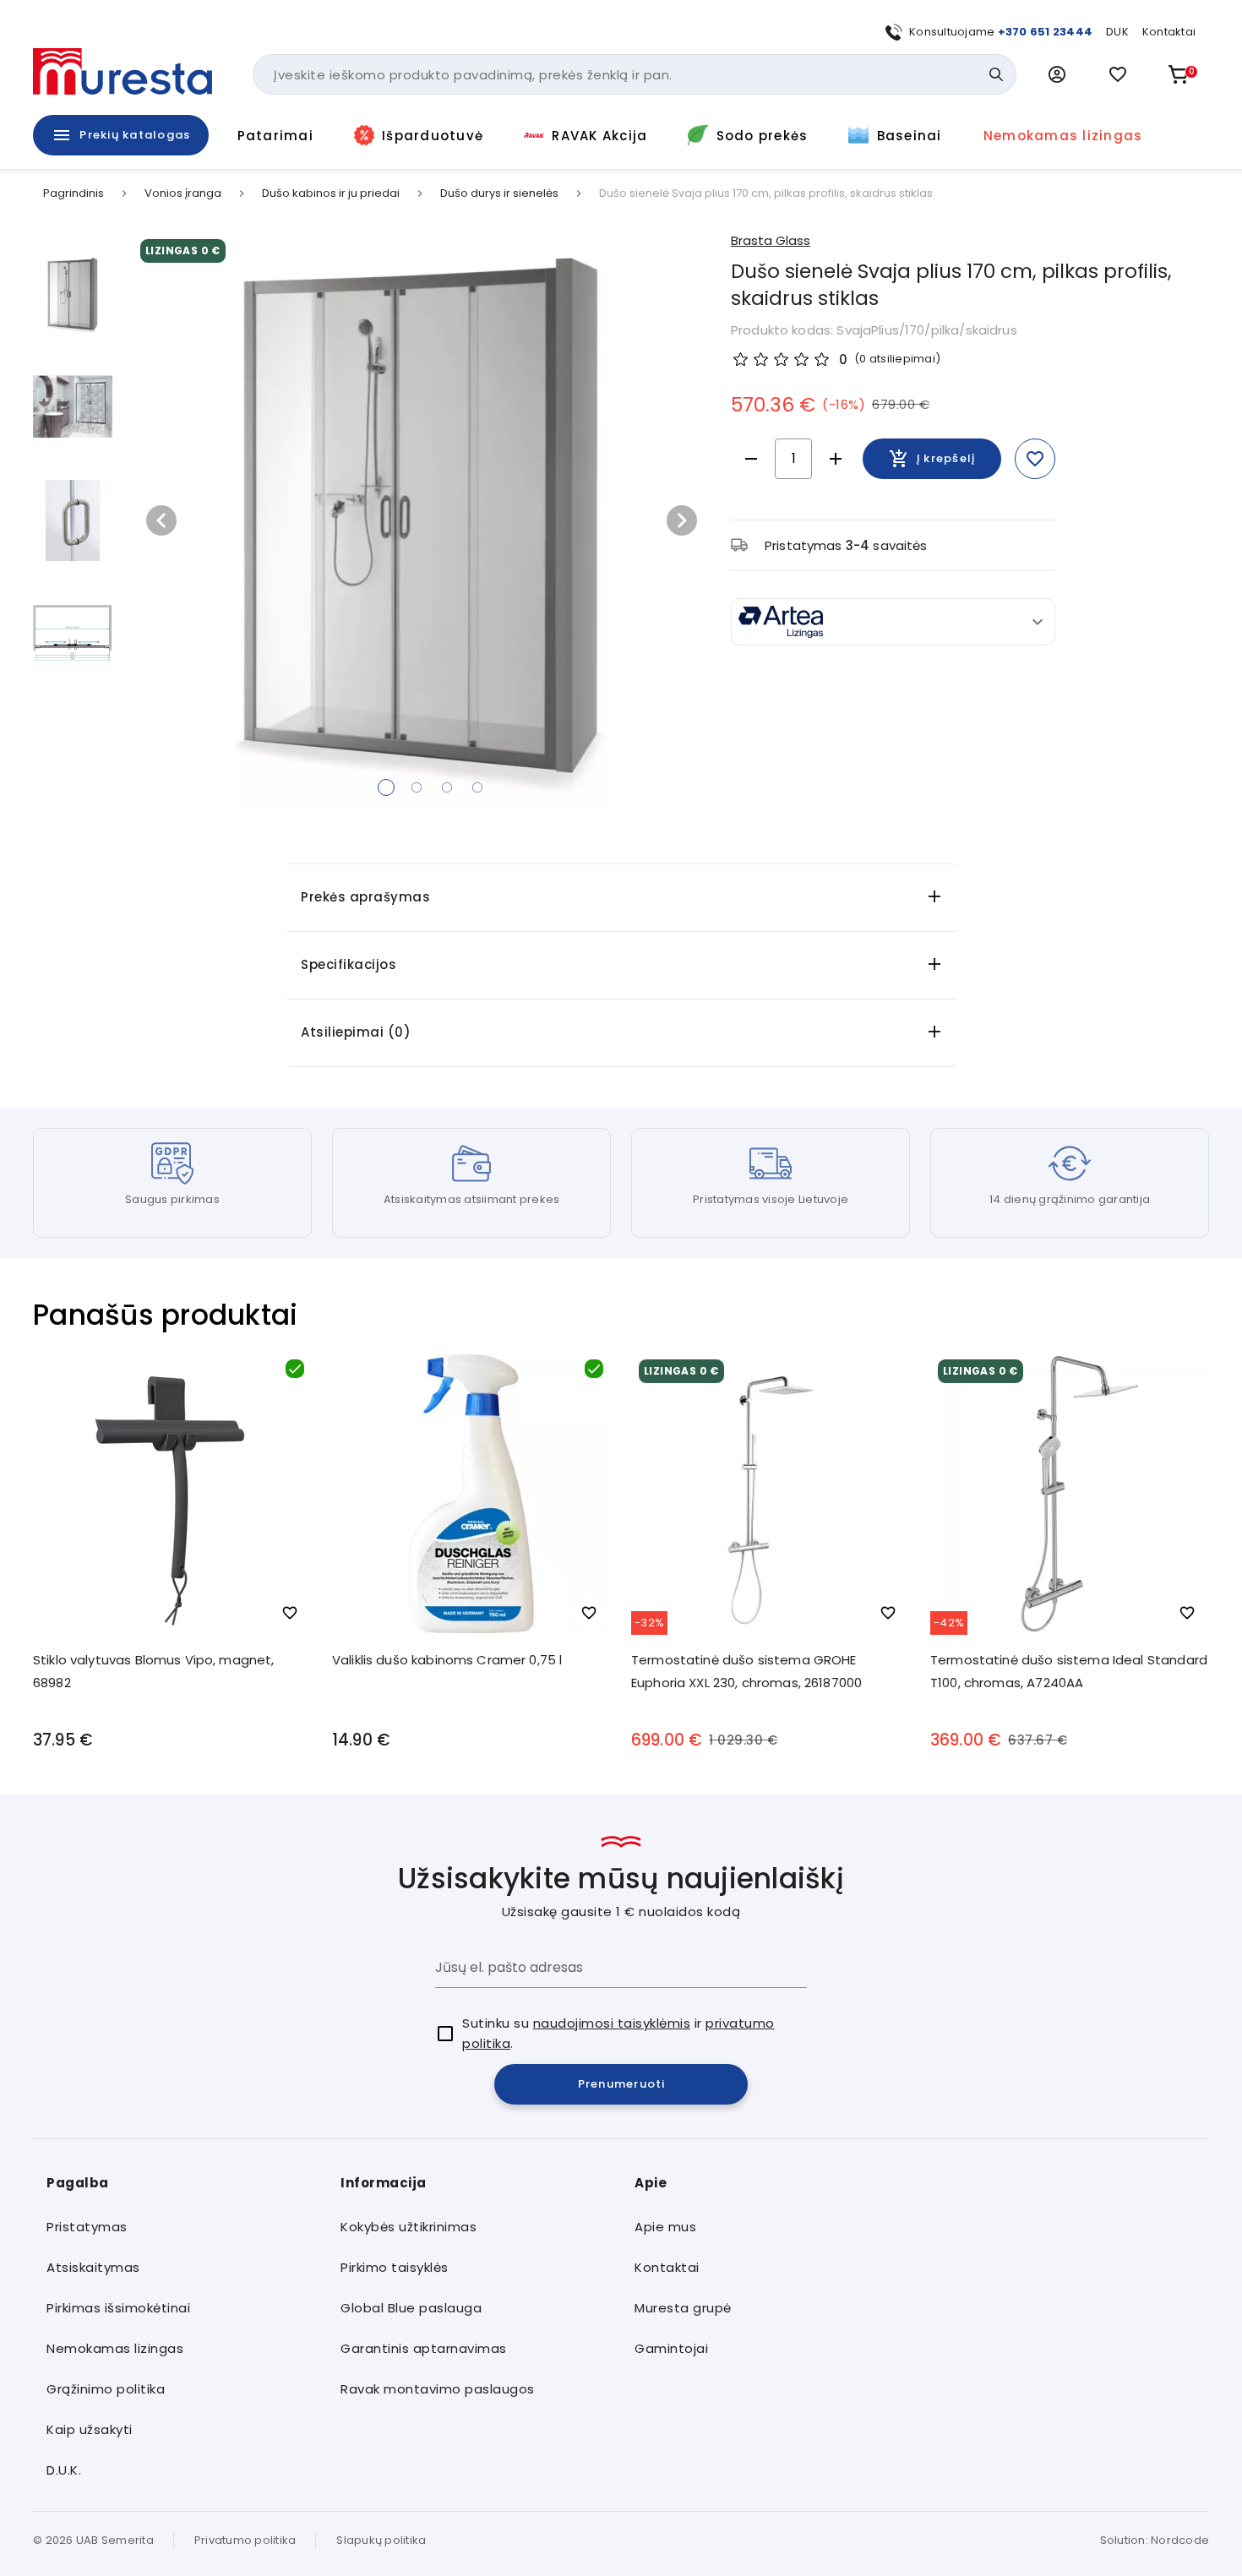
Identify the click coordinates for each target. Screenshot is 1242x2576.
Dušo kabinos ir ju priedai (331, 193)
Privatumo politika (245, 2540)
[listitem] (180, 2227)
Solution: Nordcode (1155, 2540)
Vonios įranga (183, 193)
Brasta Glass (771, 240)
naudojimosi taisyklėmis (612, 2023)
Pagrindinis (74, 193)
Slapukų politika (381, 2540)
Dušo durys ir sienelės (499, 193)
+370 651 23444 (1046, 32)
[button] (1057, 74)
